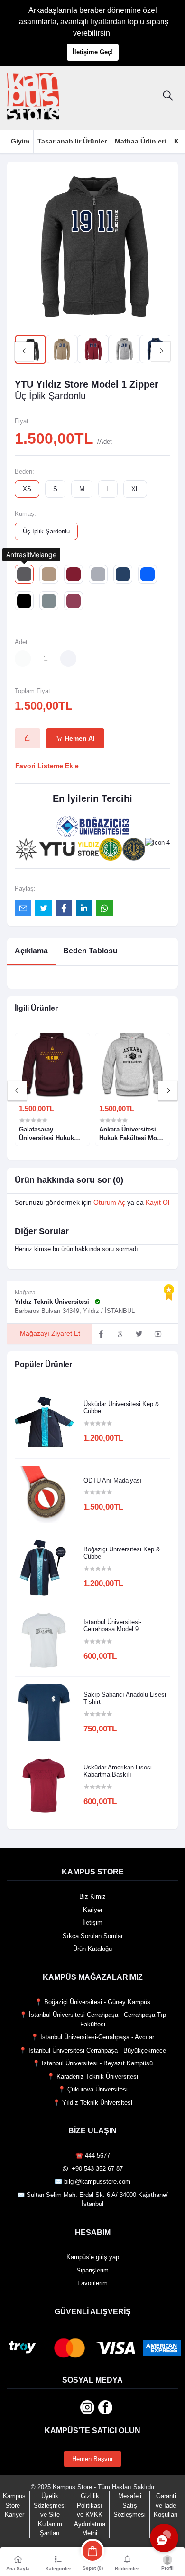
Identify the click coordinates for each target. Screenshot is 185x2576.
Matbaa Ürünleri (140, 141)
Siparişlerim (92, 2270)
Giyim (20, 141)
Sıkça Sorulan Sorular (93, 1936)
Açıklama (31, 951)
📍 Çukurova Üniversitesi (93, 2089)
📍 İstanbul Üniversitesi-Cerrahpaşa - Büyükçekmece (92, 2050)
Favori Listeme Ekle (47, 766)
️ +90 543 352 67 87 (95, 2169)
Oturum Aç (109, 1202)
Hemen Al (79, 738)
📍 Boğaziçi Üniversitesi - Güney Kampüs (92, 2002)
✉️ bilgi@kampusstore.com (92, 2182)
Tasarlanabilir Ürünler (72, 141)
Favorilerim (92, 2283)
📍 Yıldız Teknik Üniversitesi (92, 2103)
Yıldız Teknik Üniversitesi (53, 1302)
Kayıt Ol (157, 1202)
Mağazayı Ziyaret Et (50, 1333)
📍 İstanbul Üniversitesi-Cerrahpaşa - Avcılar (92, 2037)
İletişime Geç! (93, 52)
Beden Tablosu (90, 951)
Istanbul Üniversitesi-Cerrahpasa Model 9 (112, 1626)
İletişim (92, 1923)
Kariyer (93, 1910)
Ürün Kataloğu (92, 1949)
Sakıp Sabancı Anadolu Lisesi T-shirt (125, 1698)
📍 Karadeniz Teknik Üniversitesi (92, 2077)
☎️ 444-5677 (93, 2155)
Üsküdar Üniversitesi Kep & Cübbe (121, 1408)
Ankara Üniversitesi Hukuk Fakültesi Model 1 (133, 1134)
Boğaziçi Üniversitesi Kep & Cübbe (122, 1553)
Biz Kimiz (92, 1896)
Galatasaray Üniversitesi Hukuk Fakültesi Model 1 (46, 1134)
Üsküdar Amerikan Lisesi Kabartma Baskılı (118, 1771)
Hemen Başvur (92, 2459)
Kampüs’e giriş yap (93, 2257)
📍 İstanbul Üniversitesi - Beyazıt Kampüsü (92, 2063)
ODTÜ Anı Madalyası (113, 1480)
